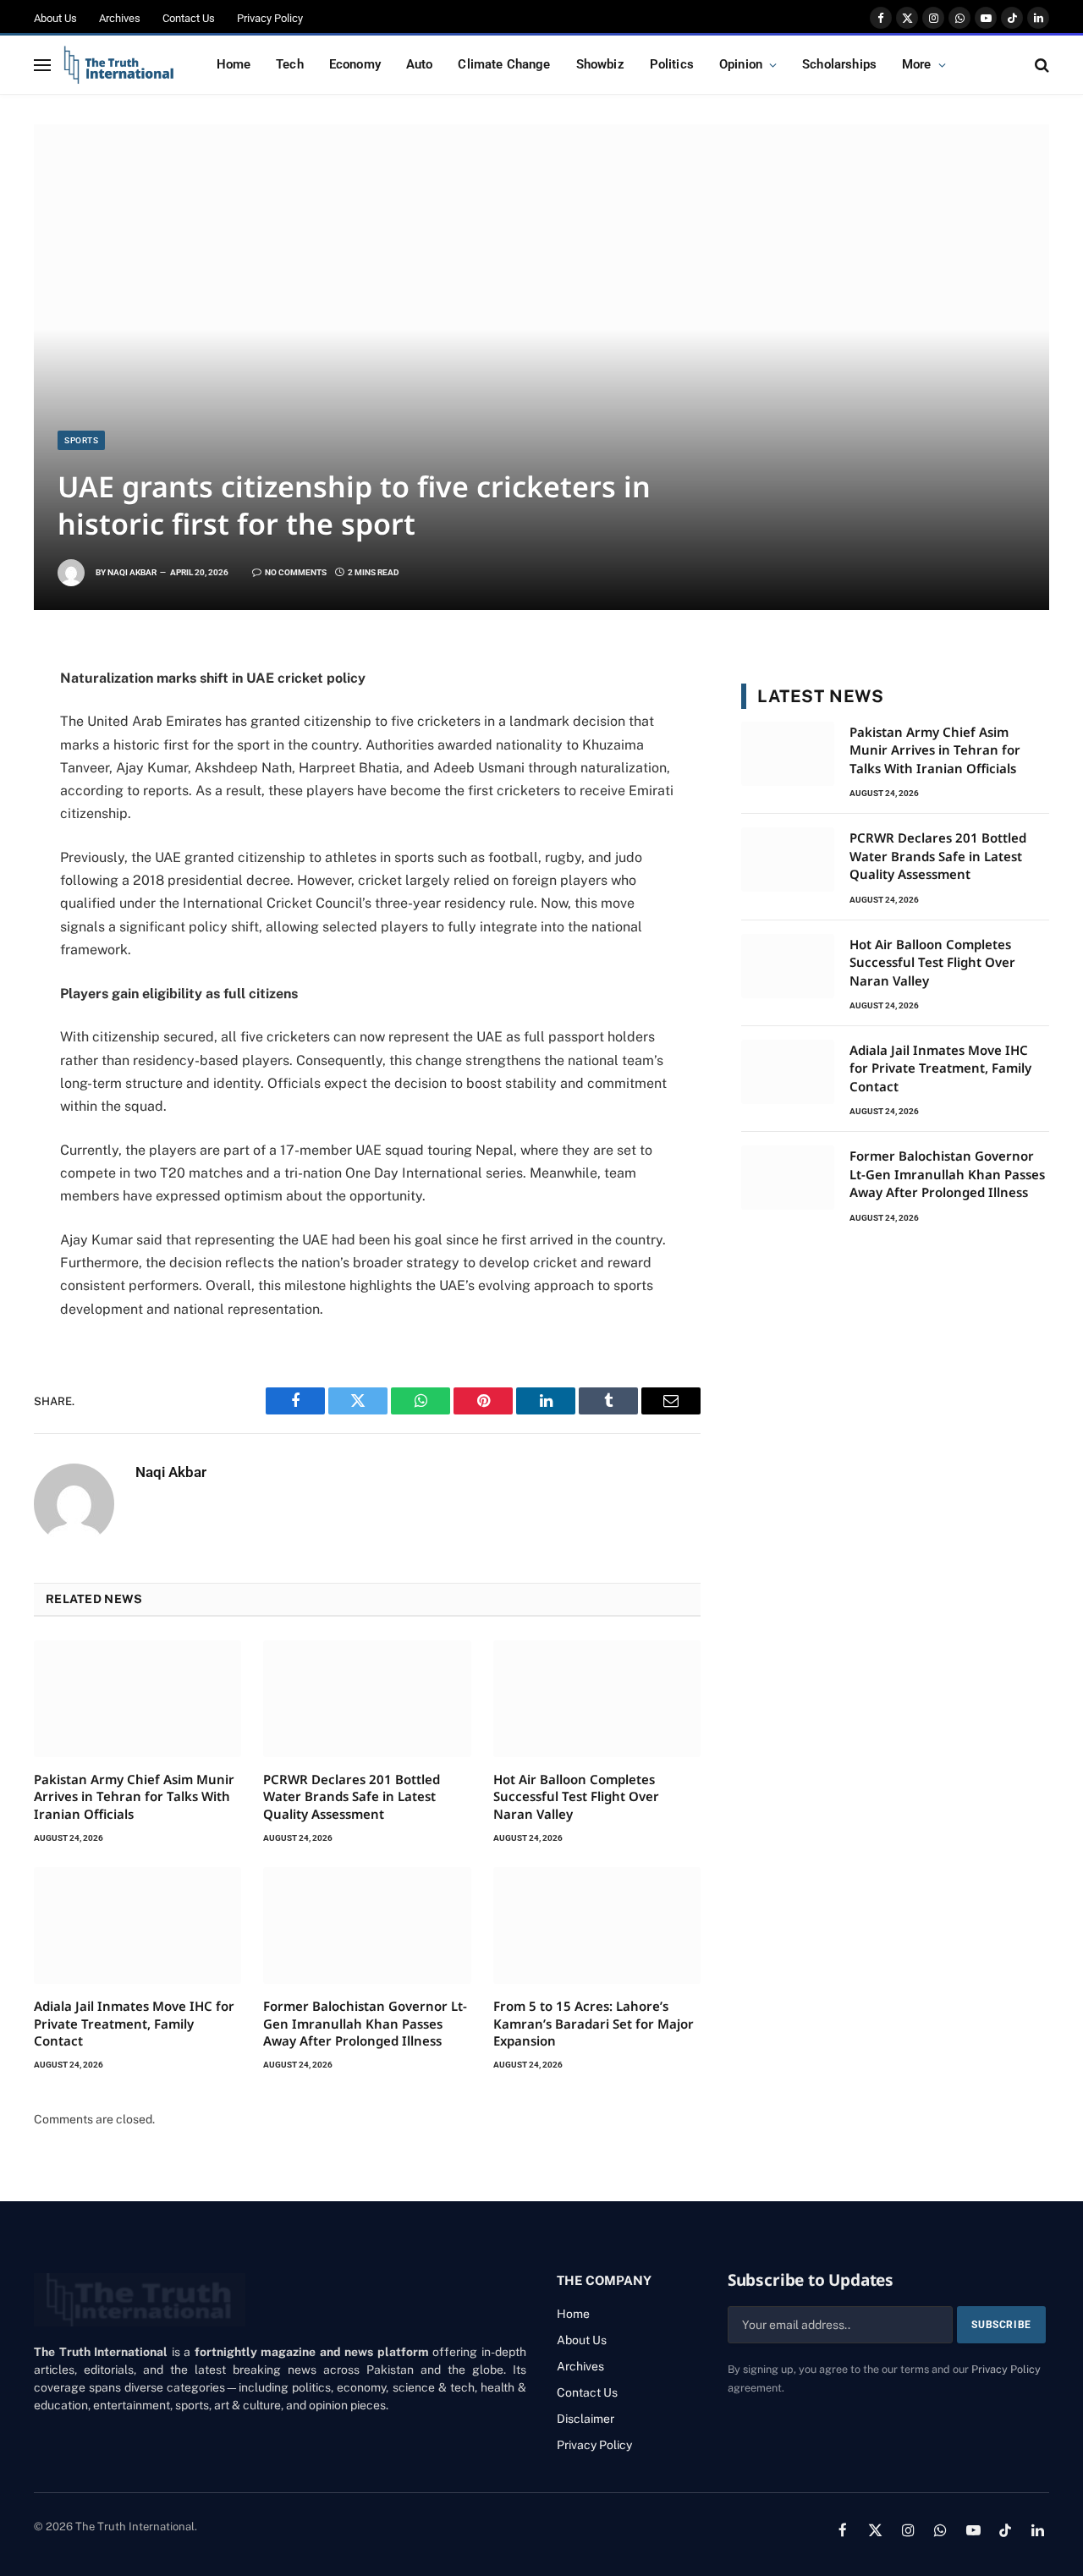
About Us (55, 18)
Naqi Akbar (132, 572)
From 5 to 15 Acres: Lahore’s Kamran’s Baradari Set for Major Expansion (594, 2023)
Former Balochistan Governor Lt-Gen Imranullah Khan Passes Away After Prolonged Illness (365, 2023)
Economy (355, 64)
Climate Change (504, 64)
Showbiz (600, 64)
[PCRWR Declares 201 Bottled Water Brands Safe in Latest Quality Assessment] (367, 1699)
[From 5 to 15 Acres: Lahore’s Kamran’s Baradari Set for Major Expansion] (597, 1925)
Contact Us (189, 18)
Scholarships (839, 64)
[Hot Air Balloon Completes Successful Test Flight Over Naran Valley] (597, 1699)
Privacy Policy (270, 18)
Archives (120, 18)
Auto (420, 64)
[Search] (1040, 65)
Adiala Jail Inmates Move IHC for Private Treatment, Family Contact (134, 2023)
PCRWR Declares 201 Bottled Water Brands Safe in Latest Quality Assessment (352, 1796)
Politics (672, 64)
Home (234, 64)
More (917, 64)
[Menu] (42, 65)
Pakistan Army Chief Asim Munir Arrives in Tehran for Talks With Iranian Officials (134, 1796)
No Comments (296, 572)
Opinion (741, 64)
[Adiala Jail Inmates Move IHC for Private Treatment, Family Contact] (137, 1925)
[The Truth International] (119, 65)
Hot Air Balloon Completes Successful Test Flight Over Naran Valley (576, 1796)
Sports (81, 440)
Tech (290, 64)
